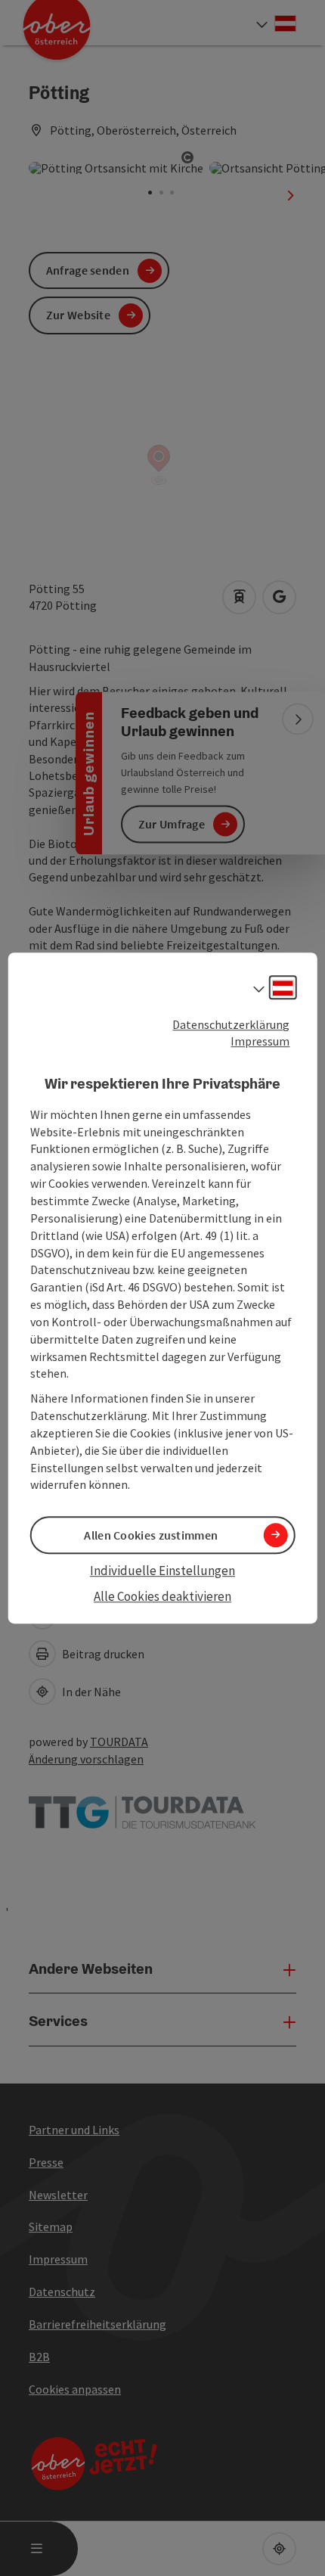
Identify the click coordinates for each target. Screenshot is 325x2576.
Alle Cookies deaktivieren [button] (162, 1596)
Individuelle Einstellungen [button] (162, 1571)
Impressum (260, 1042)
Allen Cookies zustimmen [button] (151, 1535)
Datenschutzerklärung (231, 1024)
